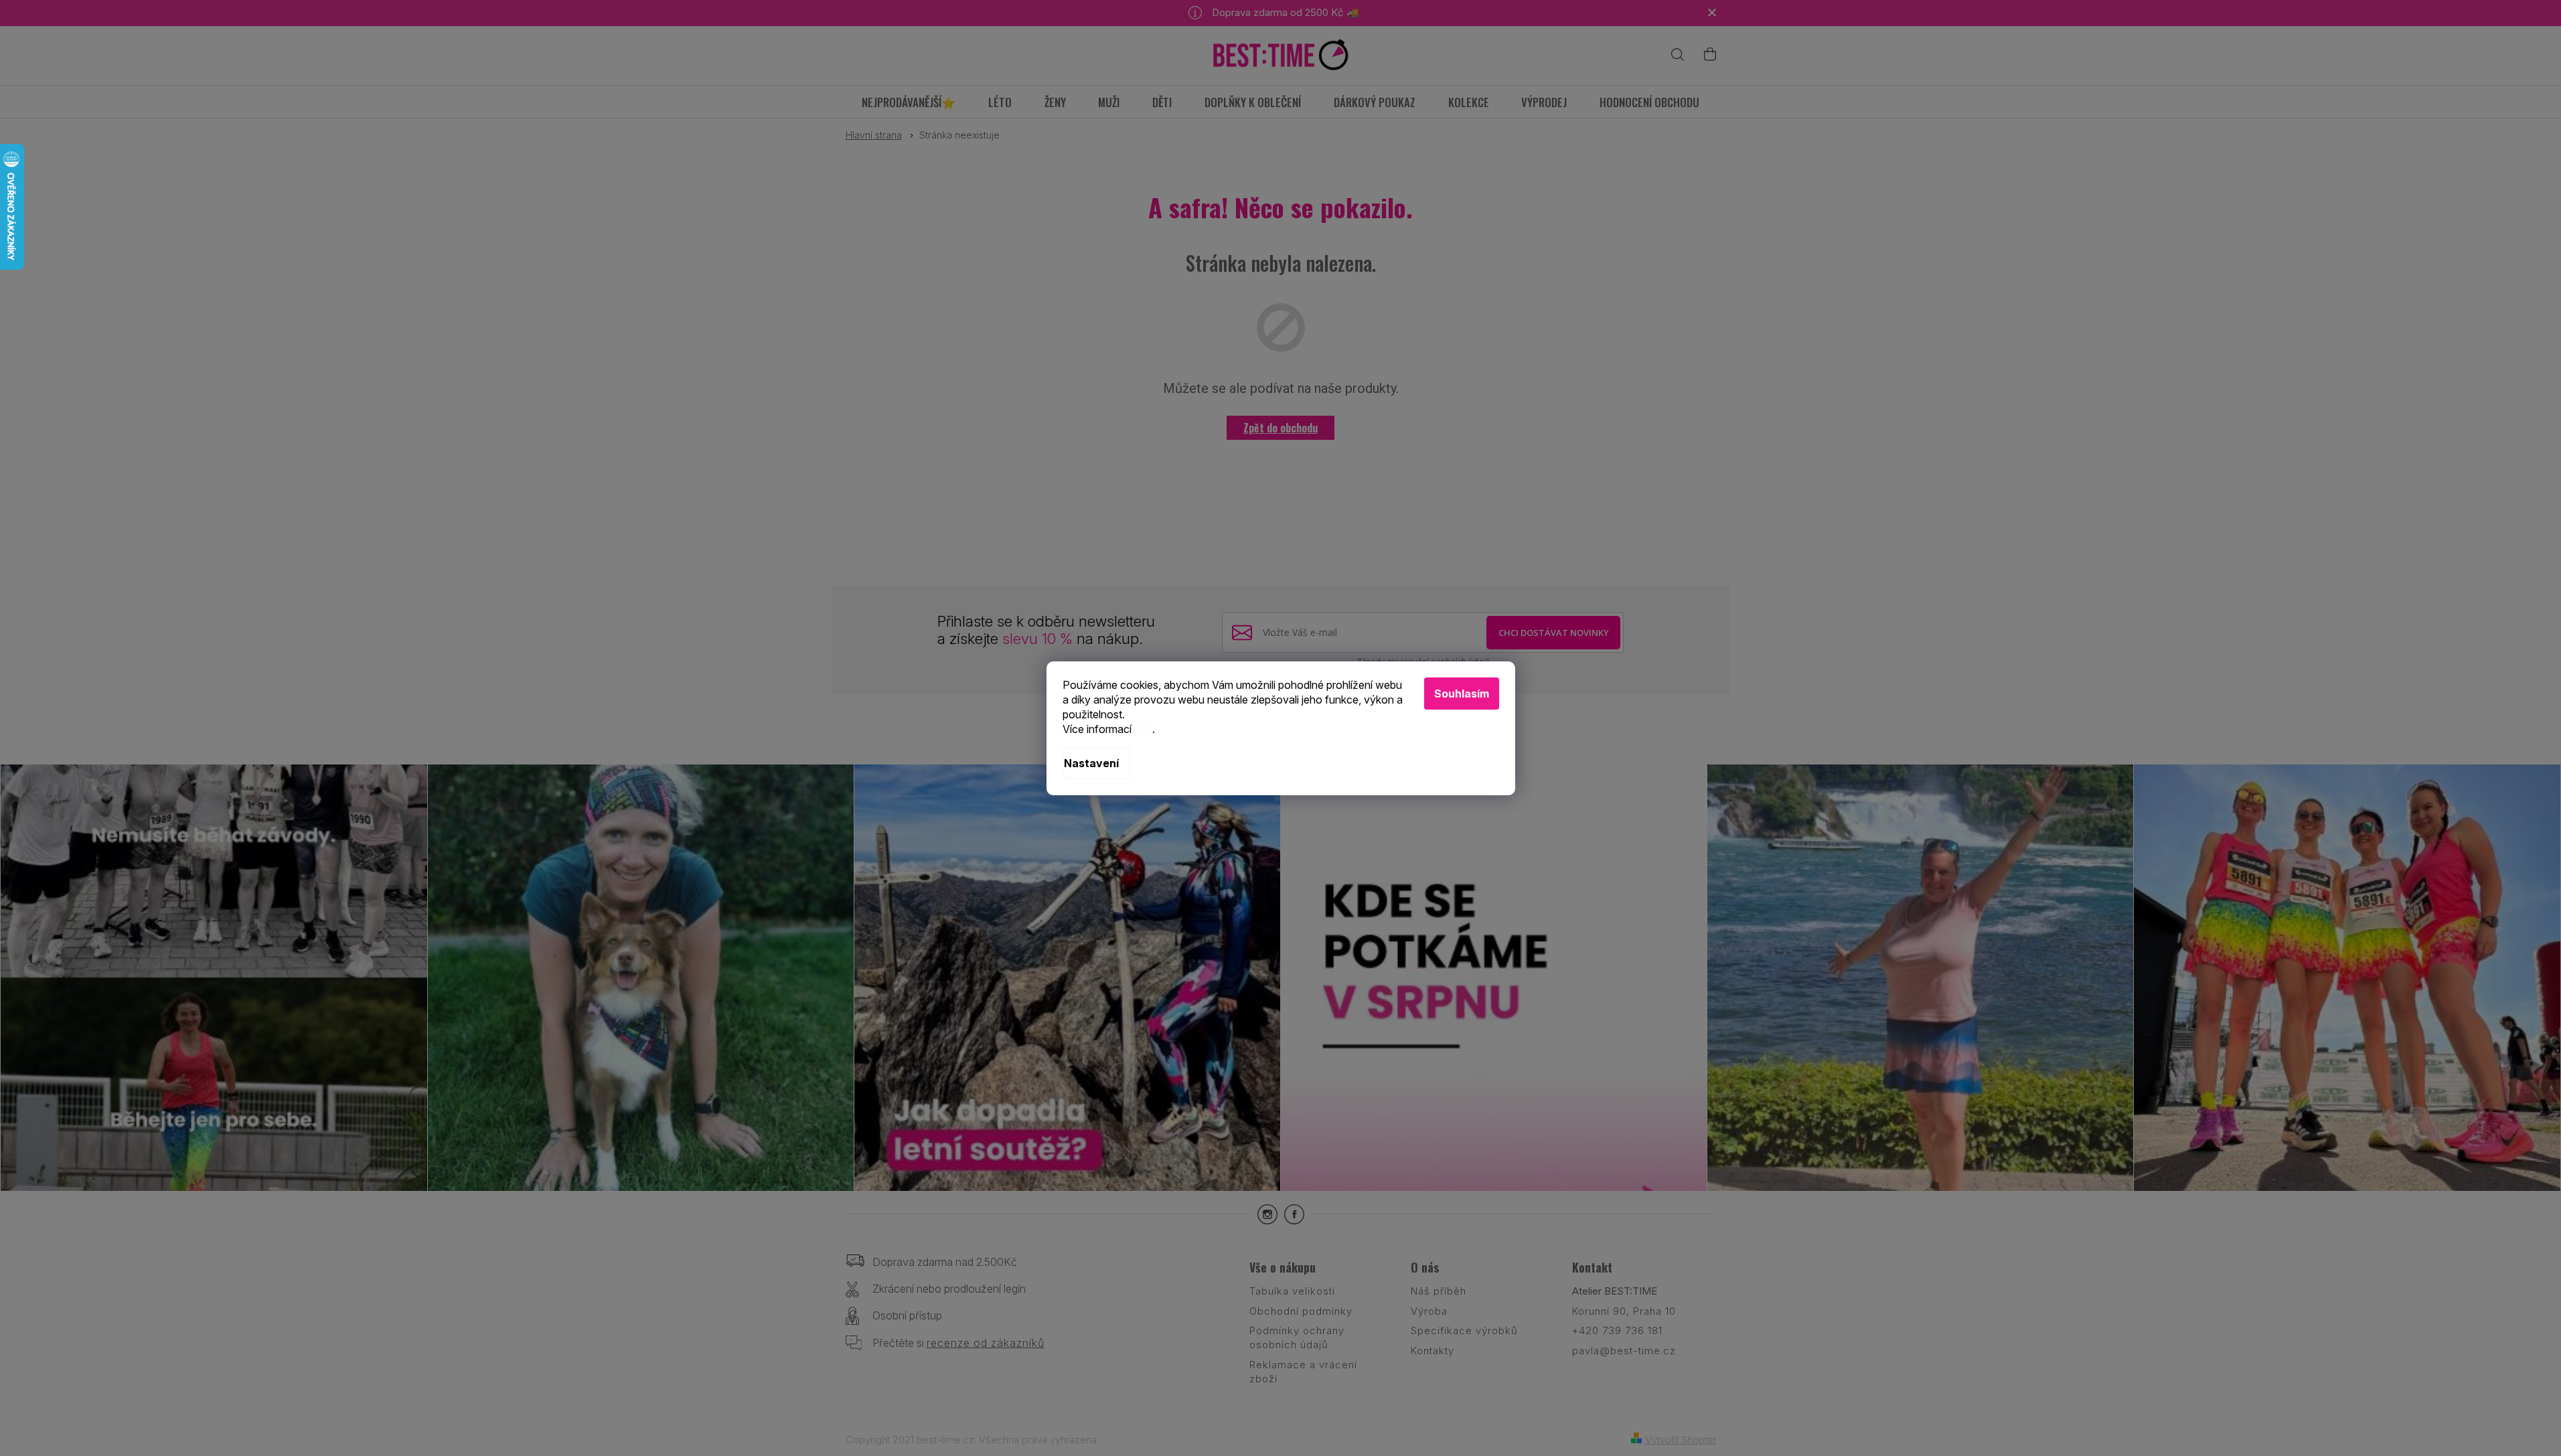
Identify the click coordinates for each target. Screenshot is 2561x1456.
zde (1143, 729)
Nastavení (1091, 763)
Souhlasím (1462, 694)
